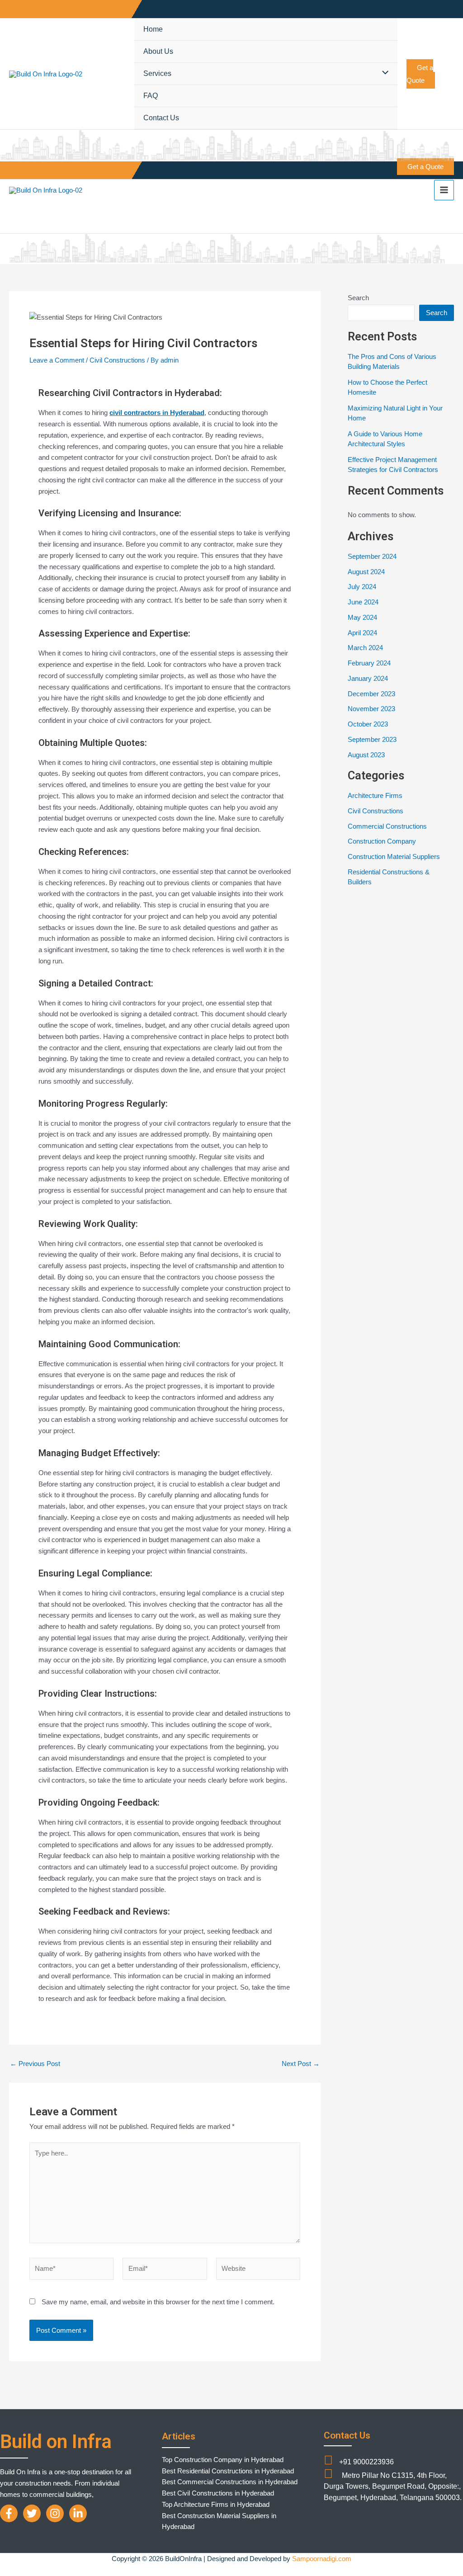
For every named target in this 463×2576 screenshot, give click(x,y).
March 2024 (365, 648)
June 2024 (363, 602)
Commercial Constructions (387, 826)
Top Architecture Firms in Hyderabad (216, 2504)
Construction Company (382, 841)
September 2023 (372, 739)
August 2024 (366, 572)
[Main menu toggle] (444, 190)
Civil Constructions (117, 360)
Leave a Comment (57, 360)
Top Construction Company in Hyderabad (223, 2460)
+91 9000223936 (366, 2462)
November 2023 (371, 709)
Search (358, 298)
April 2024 (362, 633)
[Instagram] (55, 2513)
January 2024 (368, 678)
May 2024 (362, 617)
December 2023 (371, 694)
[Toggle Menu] (383, 73)
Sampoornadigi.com (322, 2559)
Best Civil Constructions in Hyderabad (218, 2493)
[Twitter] (32, 2513)
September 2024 (372, 556)
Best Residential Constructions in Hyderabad (228, 2471)
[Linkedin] (78, 2513)
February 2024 (369, 663)
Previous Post (35, 2064)
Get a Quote (420, 74)
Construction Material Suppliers (394, 856)
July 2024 (362, 587)
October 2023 (368, 724)
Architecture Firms (375, 795)
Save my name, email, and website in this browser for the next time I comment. (158, 2302)
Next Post (301, 2064)
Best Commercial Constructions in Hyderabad (230, 2482)
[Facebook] (9, 2513)
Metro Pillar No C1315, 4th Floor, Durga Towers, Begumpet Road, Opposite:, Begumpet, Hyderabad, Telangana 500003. (393, 2487)
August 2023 (366, 755)
